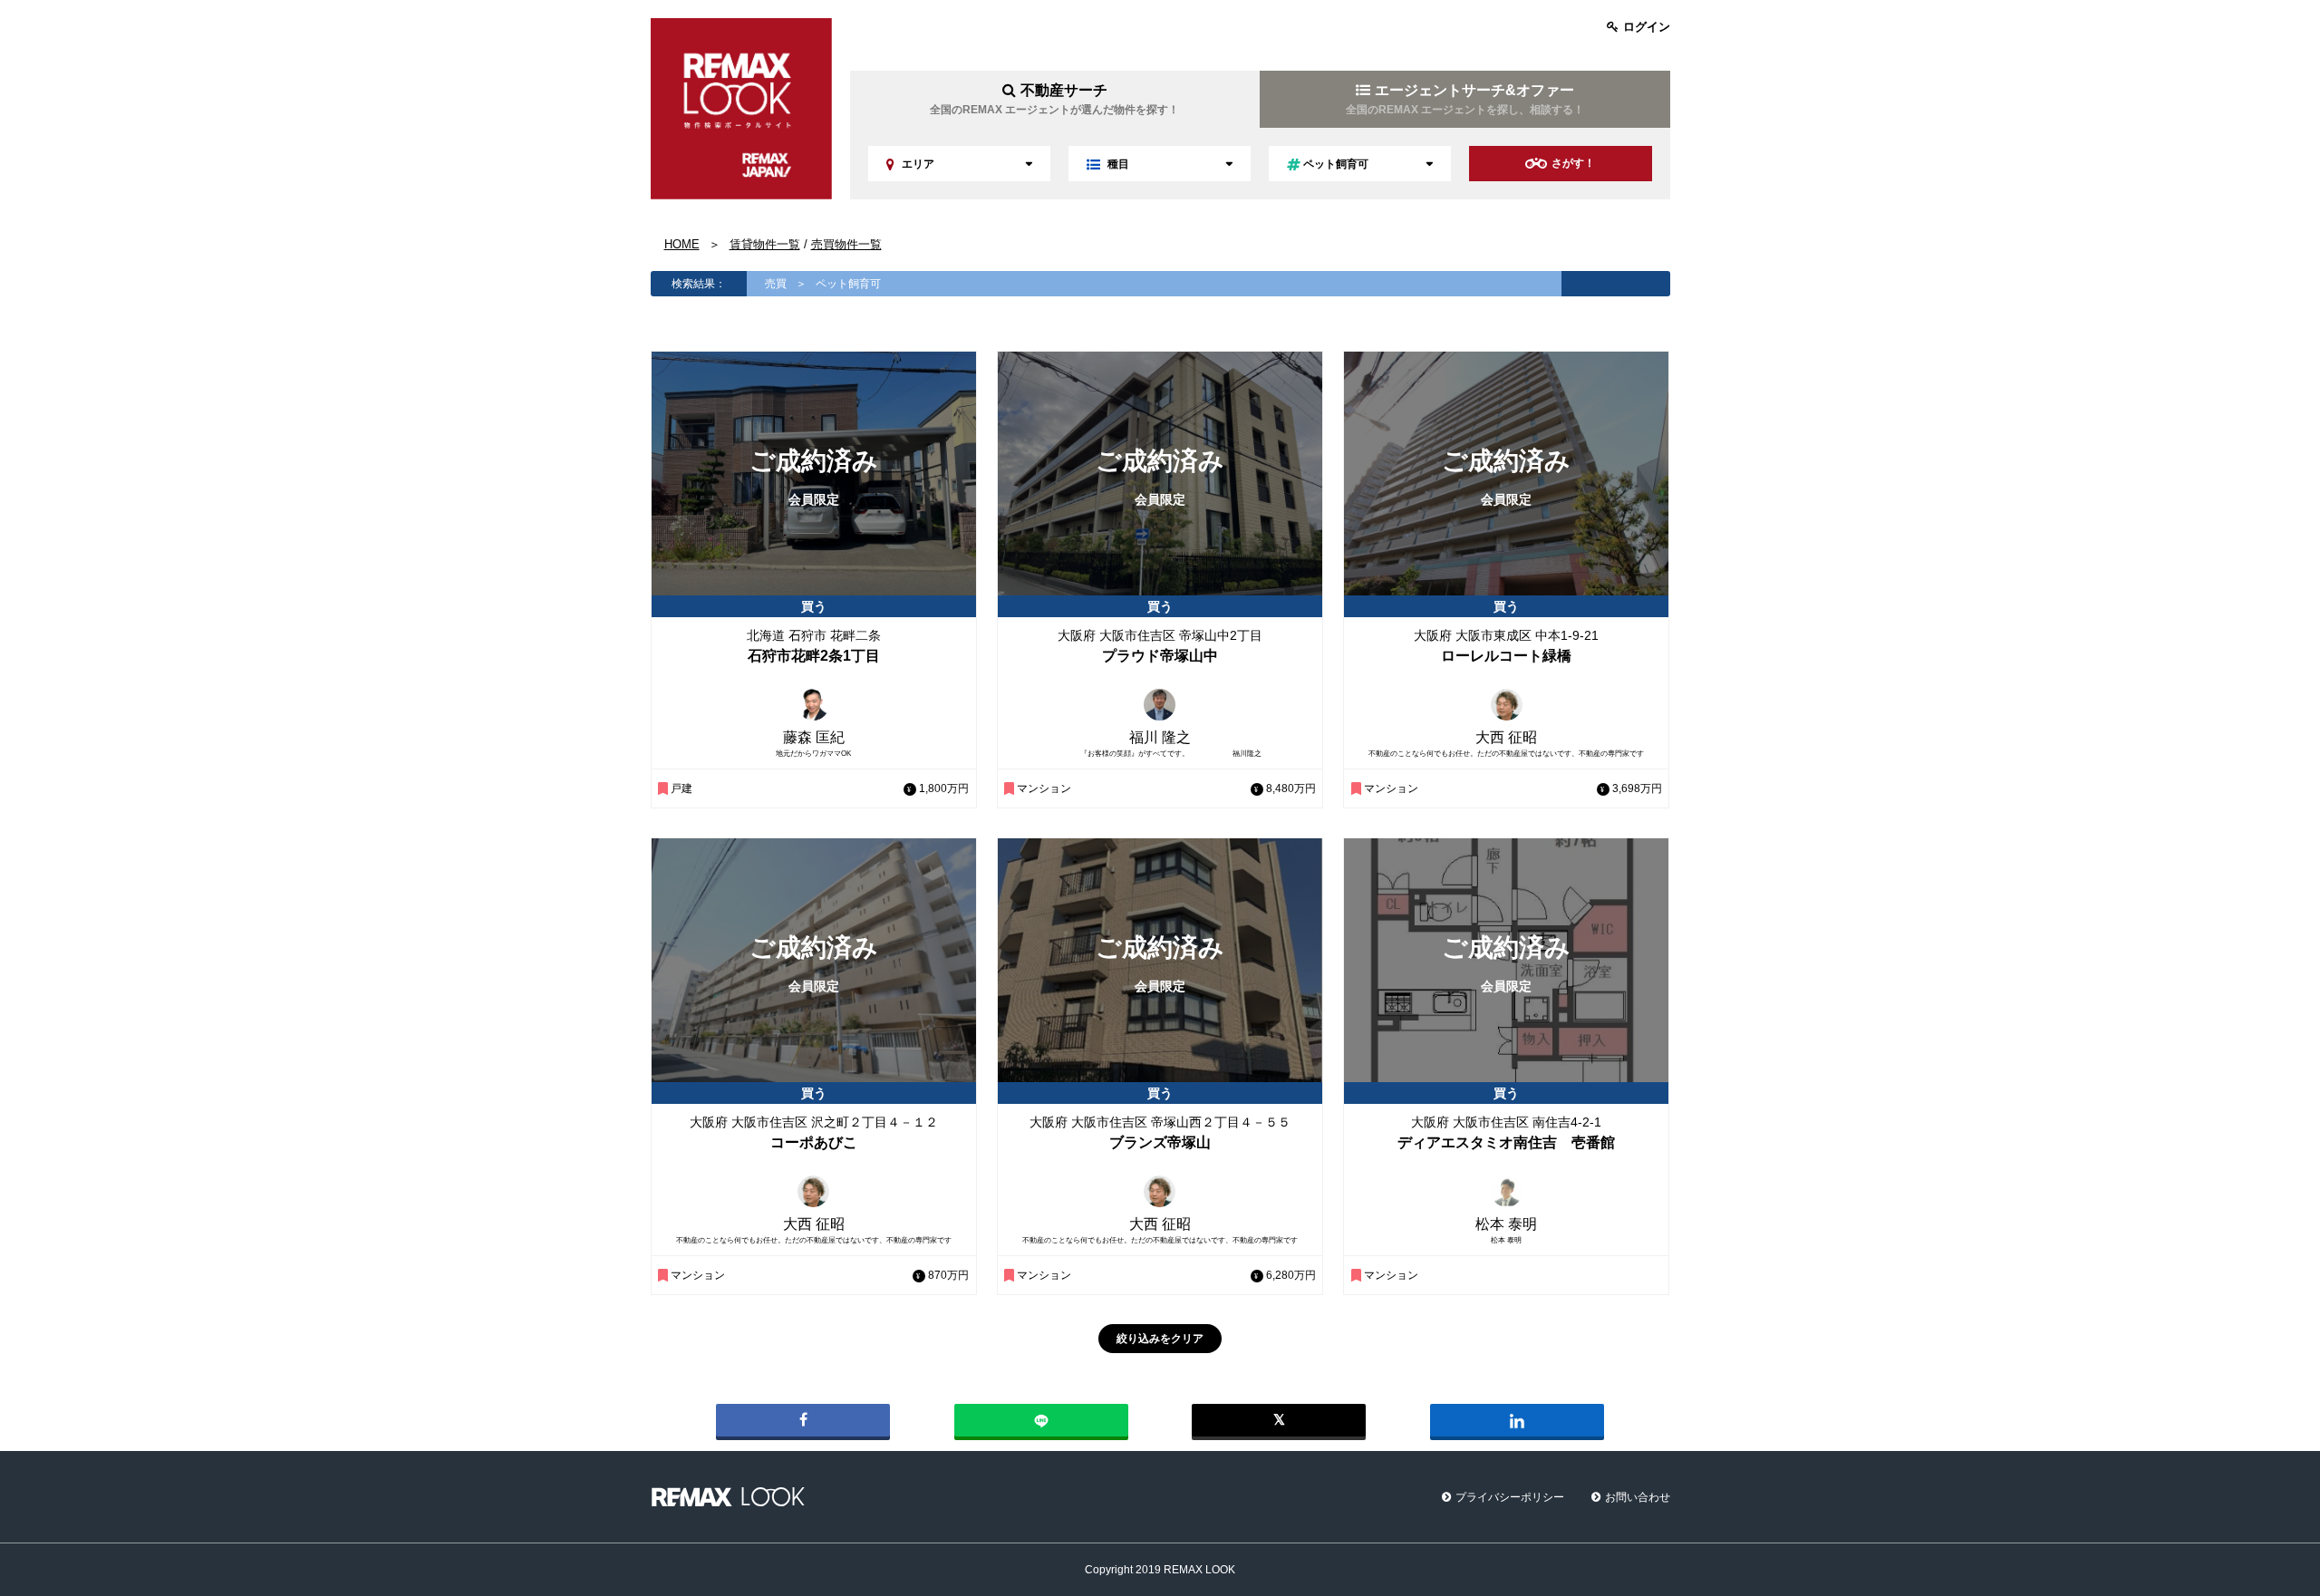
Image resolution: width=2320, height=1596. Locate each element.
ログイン (1647, 27)
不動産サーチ (1054, 99)
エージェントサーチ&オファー (1465, 99)
